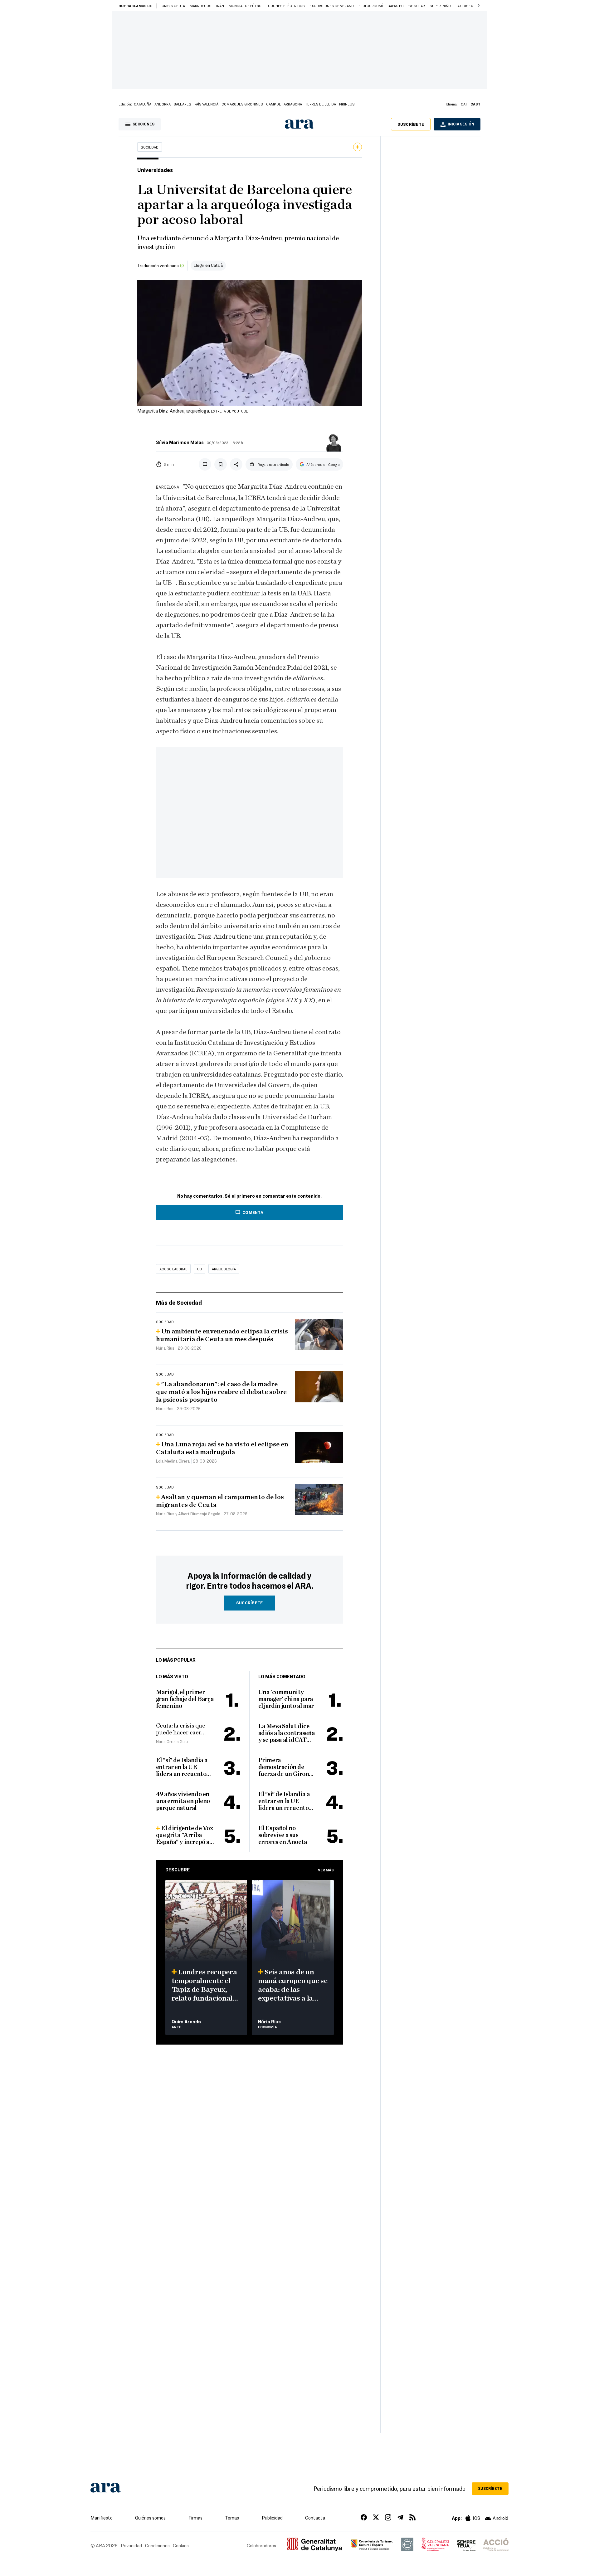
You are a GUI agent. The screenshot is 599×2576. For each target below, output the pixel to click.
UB (200, 1269)
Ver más (326, 1870)
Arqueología (224, 1269)
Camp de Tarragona (284, 104)
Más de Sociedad (179, 1302)
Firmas (195, 2518)
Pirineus (347, 104)
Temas (232, 2518)
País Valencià (206, 104)
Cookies (181, 2545)
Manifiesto (102, 2518)
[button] (479, 6)
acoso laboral (173, 1269)
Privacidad (131, 2545)
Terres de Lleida (321, 104)
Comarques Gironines (242, 104)
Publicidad (272, 2518)
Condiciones (157, 2545)
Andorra (163, 104)
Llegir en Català (208, 265)
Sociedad (150, 147)
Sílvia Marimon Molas (180, 442)
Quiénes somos (150, 2518)
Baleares (183, 104)
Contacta (315, 2518)
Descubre (178, 1870)
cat (464, 104)
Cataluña (143, 104)
